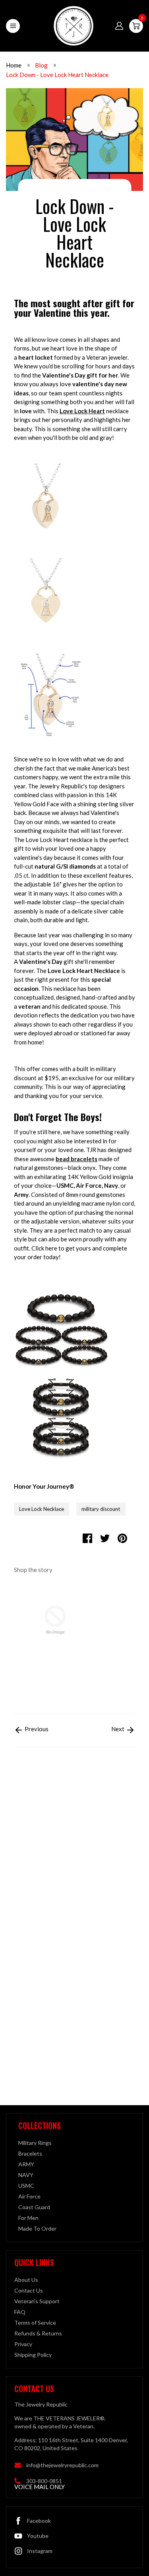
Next (118, 1729)
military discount (101, 1509)
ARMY (26, 2164)
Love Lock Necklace (42, 1509)
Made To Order (37, 2228)
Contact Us (29, 2290)
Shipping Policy (33, 2355)
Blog (41, 65)
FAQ (20, 2312)
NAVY (26, 2175)
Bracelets (30, 2153)
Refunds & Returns (38, 2333)
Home (14, 65)
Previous (36, 1729)
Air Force (29, 2196)
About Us (26, 2280)
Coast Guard (34, 2207)
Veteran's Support (37, 2301)
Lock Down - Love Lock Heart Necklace (57, 75)
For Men (28, 2218)
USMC (26, 2186)
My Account (119, 26)
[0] (136, 26)
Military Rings (35, 2143)
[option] (55, 1640)
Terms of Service (35, 2323)
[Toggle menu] (13, 26)
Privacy (23, 2344)
